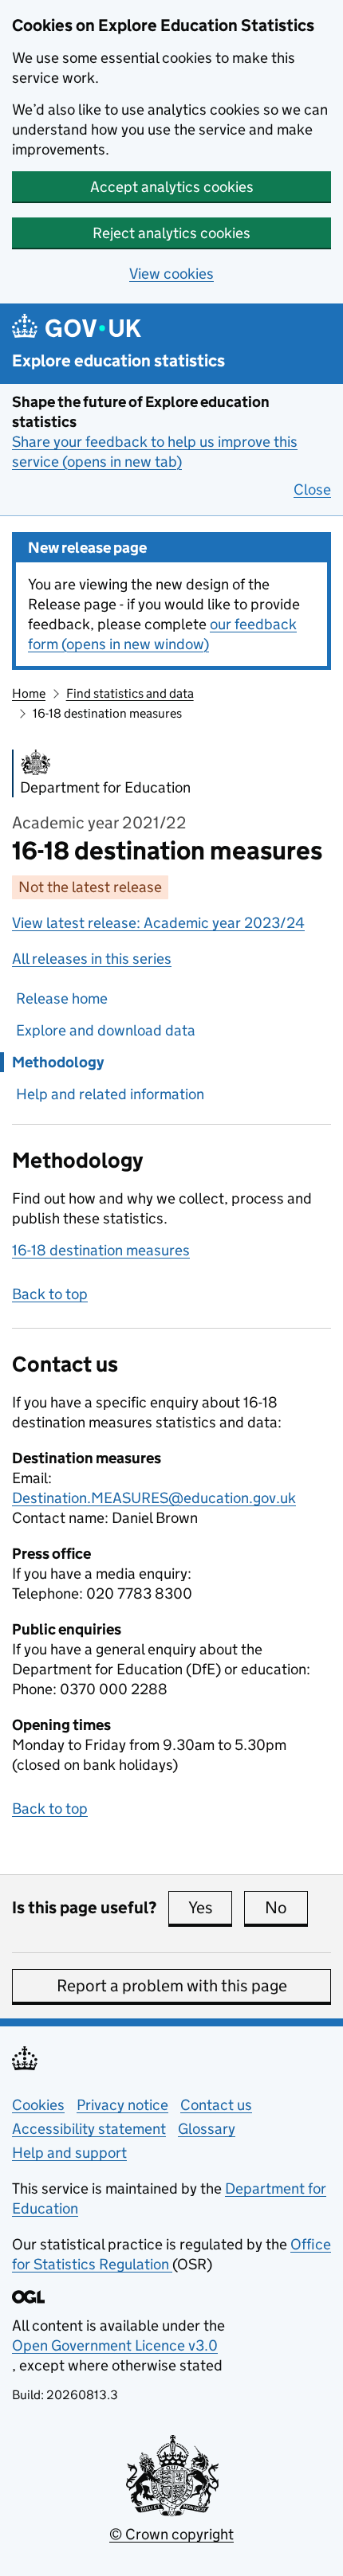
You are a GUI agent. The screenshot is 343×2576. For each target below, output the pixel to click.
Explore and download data (106, 1030)
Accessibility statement (89, 2129)
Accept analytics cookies (172, 187)
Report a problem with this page (172, 1986)
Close (312, 489)
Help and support (69, 2153)
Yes (210, 1908)
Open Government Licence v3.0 (115, 2345)
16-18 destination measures (101, 1250)
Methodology (58, 1062)
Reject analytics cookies (171, 233)
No (286, 1908)
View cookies (171, 274)
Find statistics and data (130, 693)
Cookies (38, 2105)
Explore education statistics (118, 361)
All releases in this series (92, 959)
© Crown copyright (171, 2534)
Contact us (216, 2105)
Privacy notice (122, 2105)
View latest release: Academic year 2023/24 (158, 923)
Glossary (207, 2129)
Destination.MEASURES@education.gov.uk (154, 1498)
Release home (62, 998)
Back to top (50, 1294)
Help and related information (110, 1094)
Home (29, 693)
